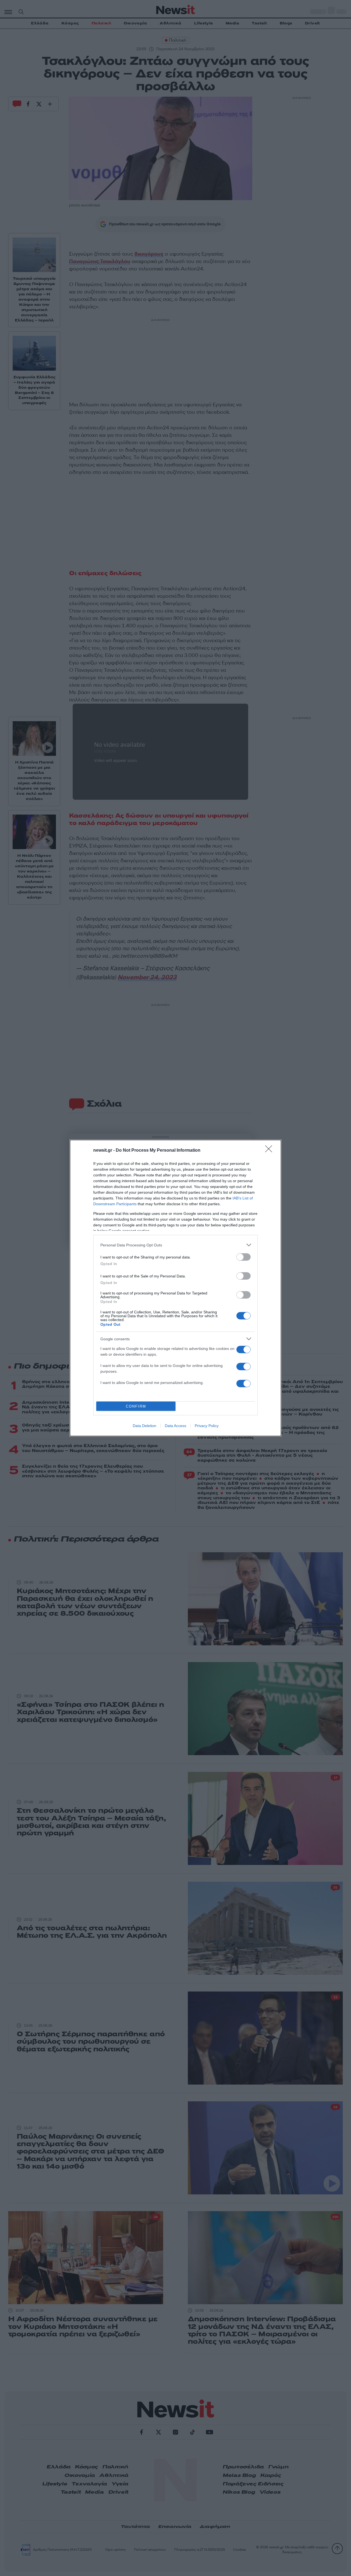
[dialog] (175, 1288)
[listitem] (175, 1245)
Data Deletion (145, 1426)
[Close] (270, 1151)
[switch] (244, 1257)
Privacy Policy (207, 1426)
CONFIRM (136, 1406)
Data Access (175, 1426)
